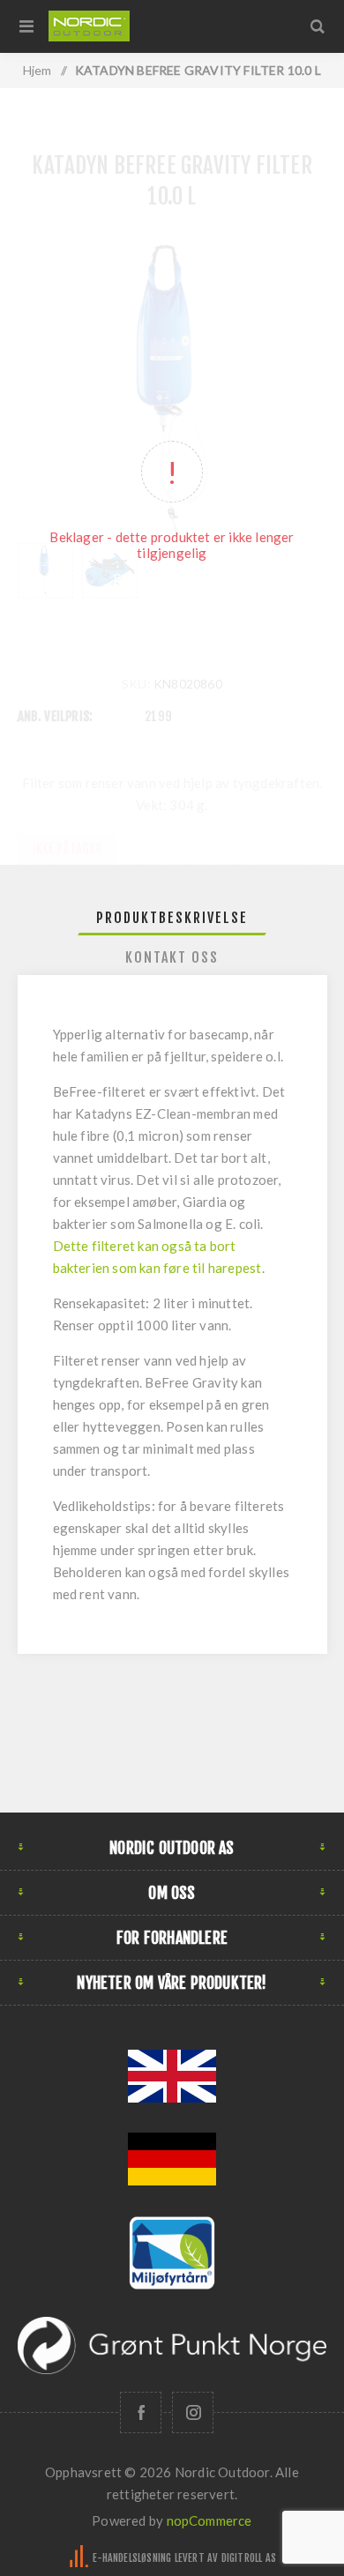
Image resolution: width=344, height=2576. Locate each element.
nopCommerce (209, 2520)
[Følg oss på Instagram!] (193, 2412)
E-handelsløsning (132, 2558)
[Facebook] (141, 2412)
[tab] (172, 918)
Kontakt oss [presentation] (172, 957)
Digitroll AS (249, 2558)
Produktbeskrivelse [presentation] (172, 918)
